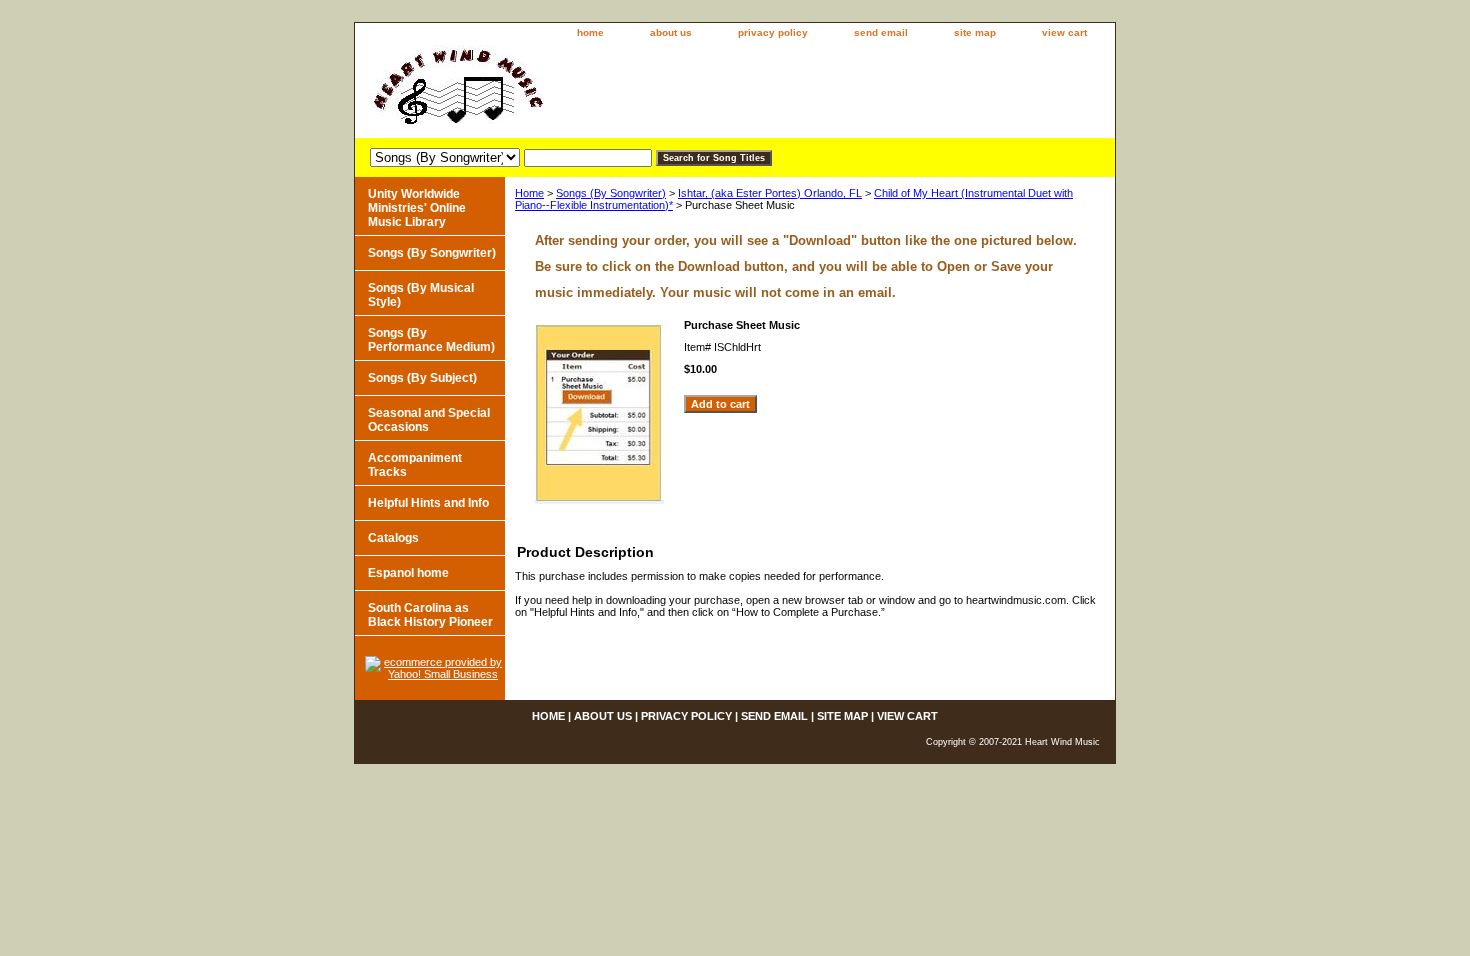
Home (529, 193)
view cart (1064, 32)
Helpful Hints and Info (428, 503)
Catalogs (393, 538)
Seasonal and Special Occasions (429, 420)
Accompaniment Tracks (415, 465)
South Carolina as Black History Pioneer (430, 615)
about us (671, 32)
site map (975, 32)
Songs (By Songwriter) (611, 193)
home (590, 32)
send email (881, 32)
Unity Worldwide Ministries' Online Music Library (417, 208)
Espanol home (408, 573)
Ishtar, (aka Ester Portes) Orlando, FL (770, 193)
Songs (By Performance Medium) (431, 340)
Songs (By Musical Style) (421, 295)
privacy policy (773, 32)
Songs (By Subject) (422, 378)
